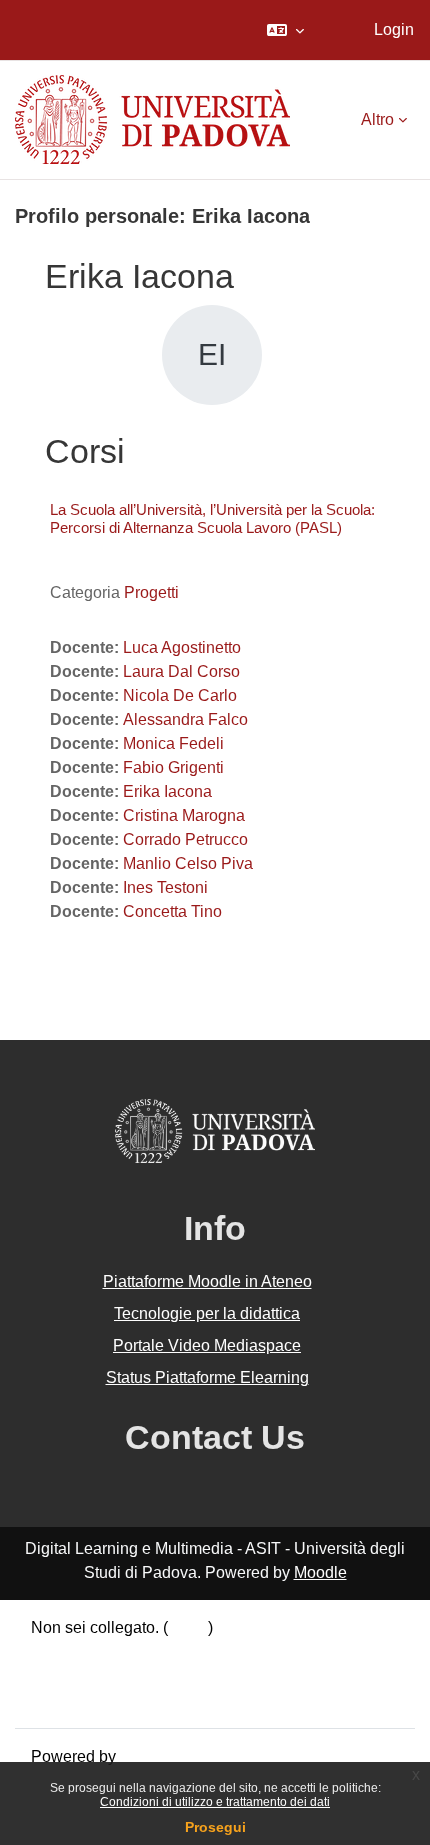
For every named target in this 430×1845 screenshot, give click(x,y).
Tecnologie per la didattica (207, 1313)
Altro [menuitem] (377, 119)
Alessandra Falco (185, 719)
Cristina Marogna (184, 815)
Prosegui (215, 1827)
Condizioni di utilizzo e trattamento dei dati (215, 1802)
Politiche (62, 1675)
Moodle (320, 1572)
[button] (285, 30)
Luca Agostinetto (182, 647)
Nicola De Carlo (180, 695)
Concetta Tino (172, 911)
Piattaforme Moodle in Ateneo (207, 1281)
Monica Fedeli (173, 743)
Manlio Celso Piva (188, 863)
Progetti (151, 592)
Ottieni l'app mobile (99, 1699)
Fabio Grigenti (173, 767)
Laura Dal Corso (181, 671)
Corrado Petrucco (185, 839)
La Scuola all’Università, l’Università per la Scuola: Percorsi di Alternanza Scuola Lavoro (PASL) (212, 518)
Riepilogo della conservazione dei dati (167, 1651)
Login (394, 29)
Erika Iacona (167, 791)
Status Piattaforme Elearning (207, 1377)
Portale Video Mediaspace (207, 1345)
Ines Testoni (165, 887)
